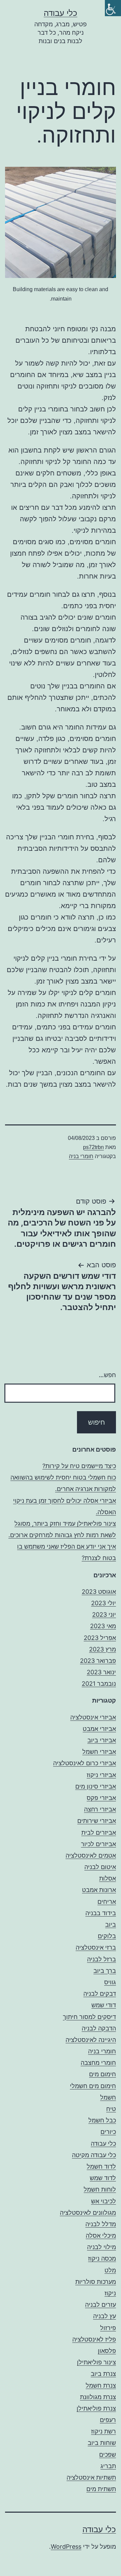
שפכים (108, 2455)
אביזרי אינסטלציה (93, 1717)
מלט (110, 2270)
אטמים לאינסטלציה (91, 1855)
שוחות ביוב (102, 2443)
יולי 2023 (104, 1603)
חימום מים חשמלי (93, 2086)
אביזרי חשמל (99, 1752)
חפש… (107, 1375)
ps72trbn (93, 1147)
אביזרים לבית (99, 1833)
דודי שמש (104, 2005)
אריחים (107, 1902)
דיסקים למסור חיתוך (89, 2017)
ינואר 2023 (101, 1672)
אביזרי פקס (101, 1798)
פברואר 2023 (98, 1661)
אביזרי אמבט (99, 1729)
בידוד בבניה (101, 1913)
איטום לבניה (100, 1867)
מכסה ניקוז (102, 2258)
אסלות (108, 1878)
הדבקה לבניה (99, 2028)
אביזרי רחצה (100, 1809)
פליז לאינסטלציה (94, 2339)
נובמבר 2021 (99, 1684)
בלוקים (107, 1936)
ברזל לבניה (102, 1959)
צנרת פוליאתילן (96, 2408)
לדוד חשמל (101, 2166)
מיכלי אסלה (101, 2236)
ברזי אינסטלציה (96, 1947)
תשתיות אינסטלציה (91, 2477)
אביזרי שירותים (97, 1821)
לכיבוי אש (104, 2201)
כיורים (108, 2132)
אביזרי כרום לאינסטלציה (85, 1763)
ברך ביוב (105, 1971)
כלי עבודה (61, 13)
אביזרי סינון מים (96, 1786)
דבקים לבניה (100, 1994)
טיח (111, 2109)
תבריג (108, 2466)
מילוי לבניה (102, 2247)
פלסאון (107, 2351)
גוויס (110, 1982)
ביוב (111, 1925)
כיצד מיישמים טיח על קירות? (79, 1466)
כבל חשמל (102, 2120)
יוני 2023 (104, 1615)
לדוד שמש (103, 2178)
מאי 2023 (103, 1626)
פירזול (108, 2328)
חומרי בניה (81, 1156)
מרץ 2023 (103, 1649)
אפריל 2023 (100, 1638)
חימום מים (103, 2074)
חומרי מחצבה (98, 2063)
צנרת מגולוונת (98, 2397)
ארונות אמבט (99, 1890)
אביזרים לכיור (98, 1844)
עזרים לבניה (100, 2305)
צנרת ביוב (103, 2374)
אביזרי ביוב (102, 1740)
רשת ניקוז (104, 2431)
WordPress (66, 2547)
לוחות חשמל (100, 2189)
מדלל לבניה (101, 2224)
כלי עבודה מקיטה (94, 2155)
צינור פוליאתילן (96, 2362)
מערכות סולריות (96, 2282)
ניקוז (110, 2293)
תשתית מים (101, 2489)
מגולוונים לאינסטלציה (88, 2213)
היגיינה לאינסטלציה (91, 2040)
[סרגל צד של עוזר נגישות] (113, 8)
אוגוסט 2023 (99, 1592)
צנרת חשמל (101, 2385)
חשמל (108, 2097)
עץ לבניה (105, 2316)
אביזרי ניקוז (101, 1775)
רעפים (108, 2420)
